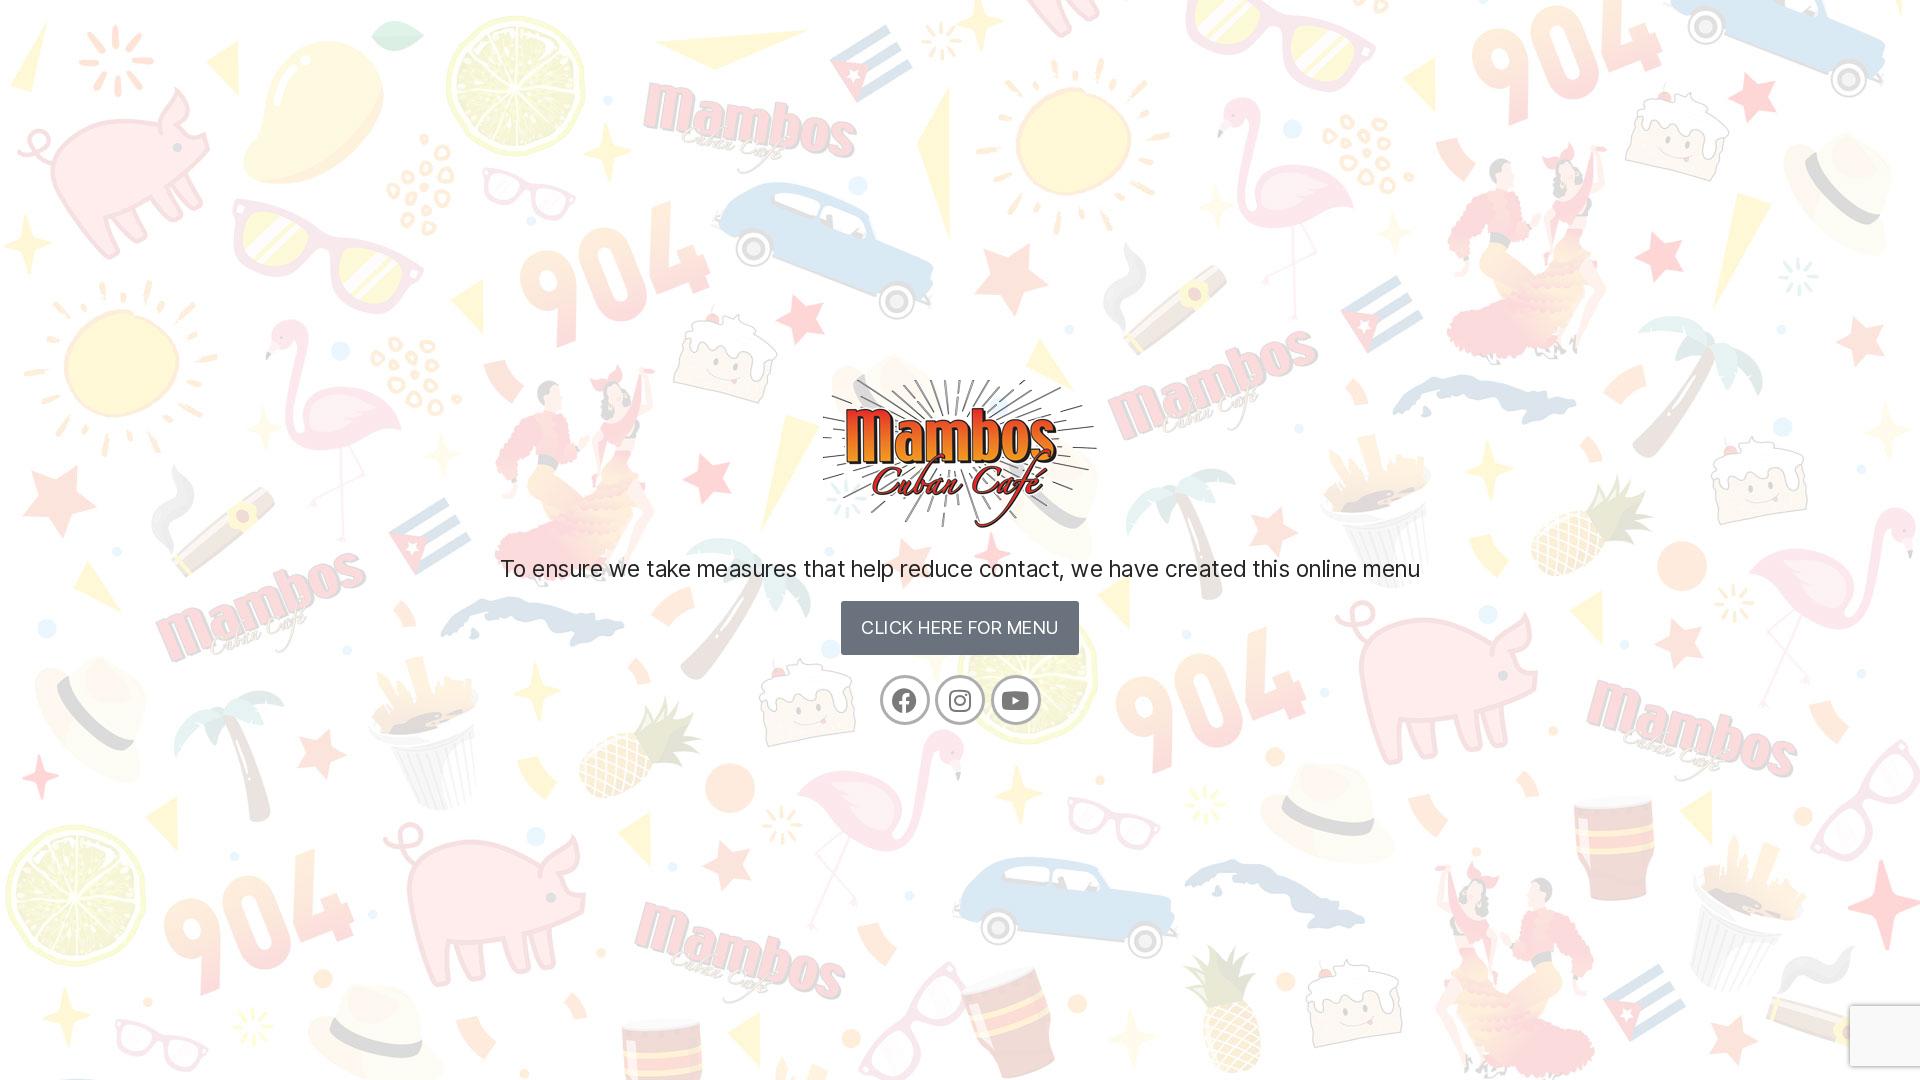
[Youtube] (1016, 700)
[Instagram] (960, 700)
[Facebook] (905, 700)
